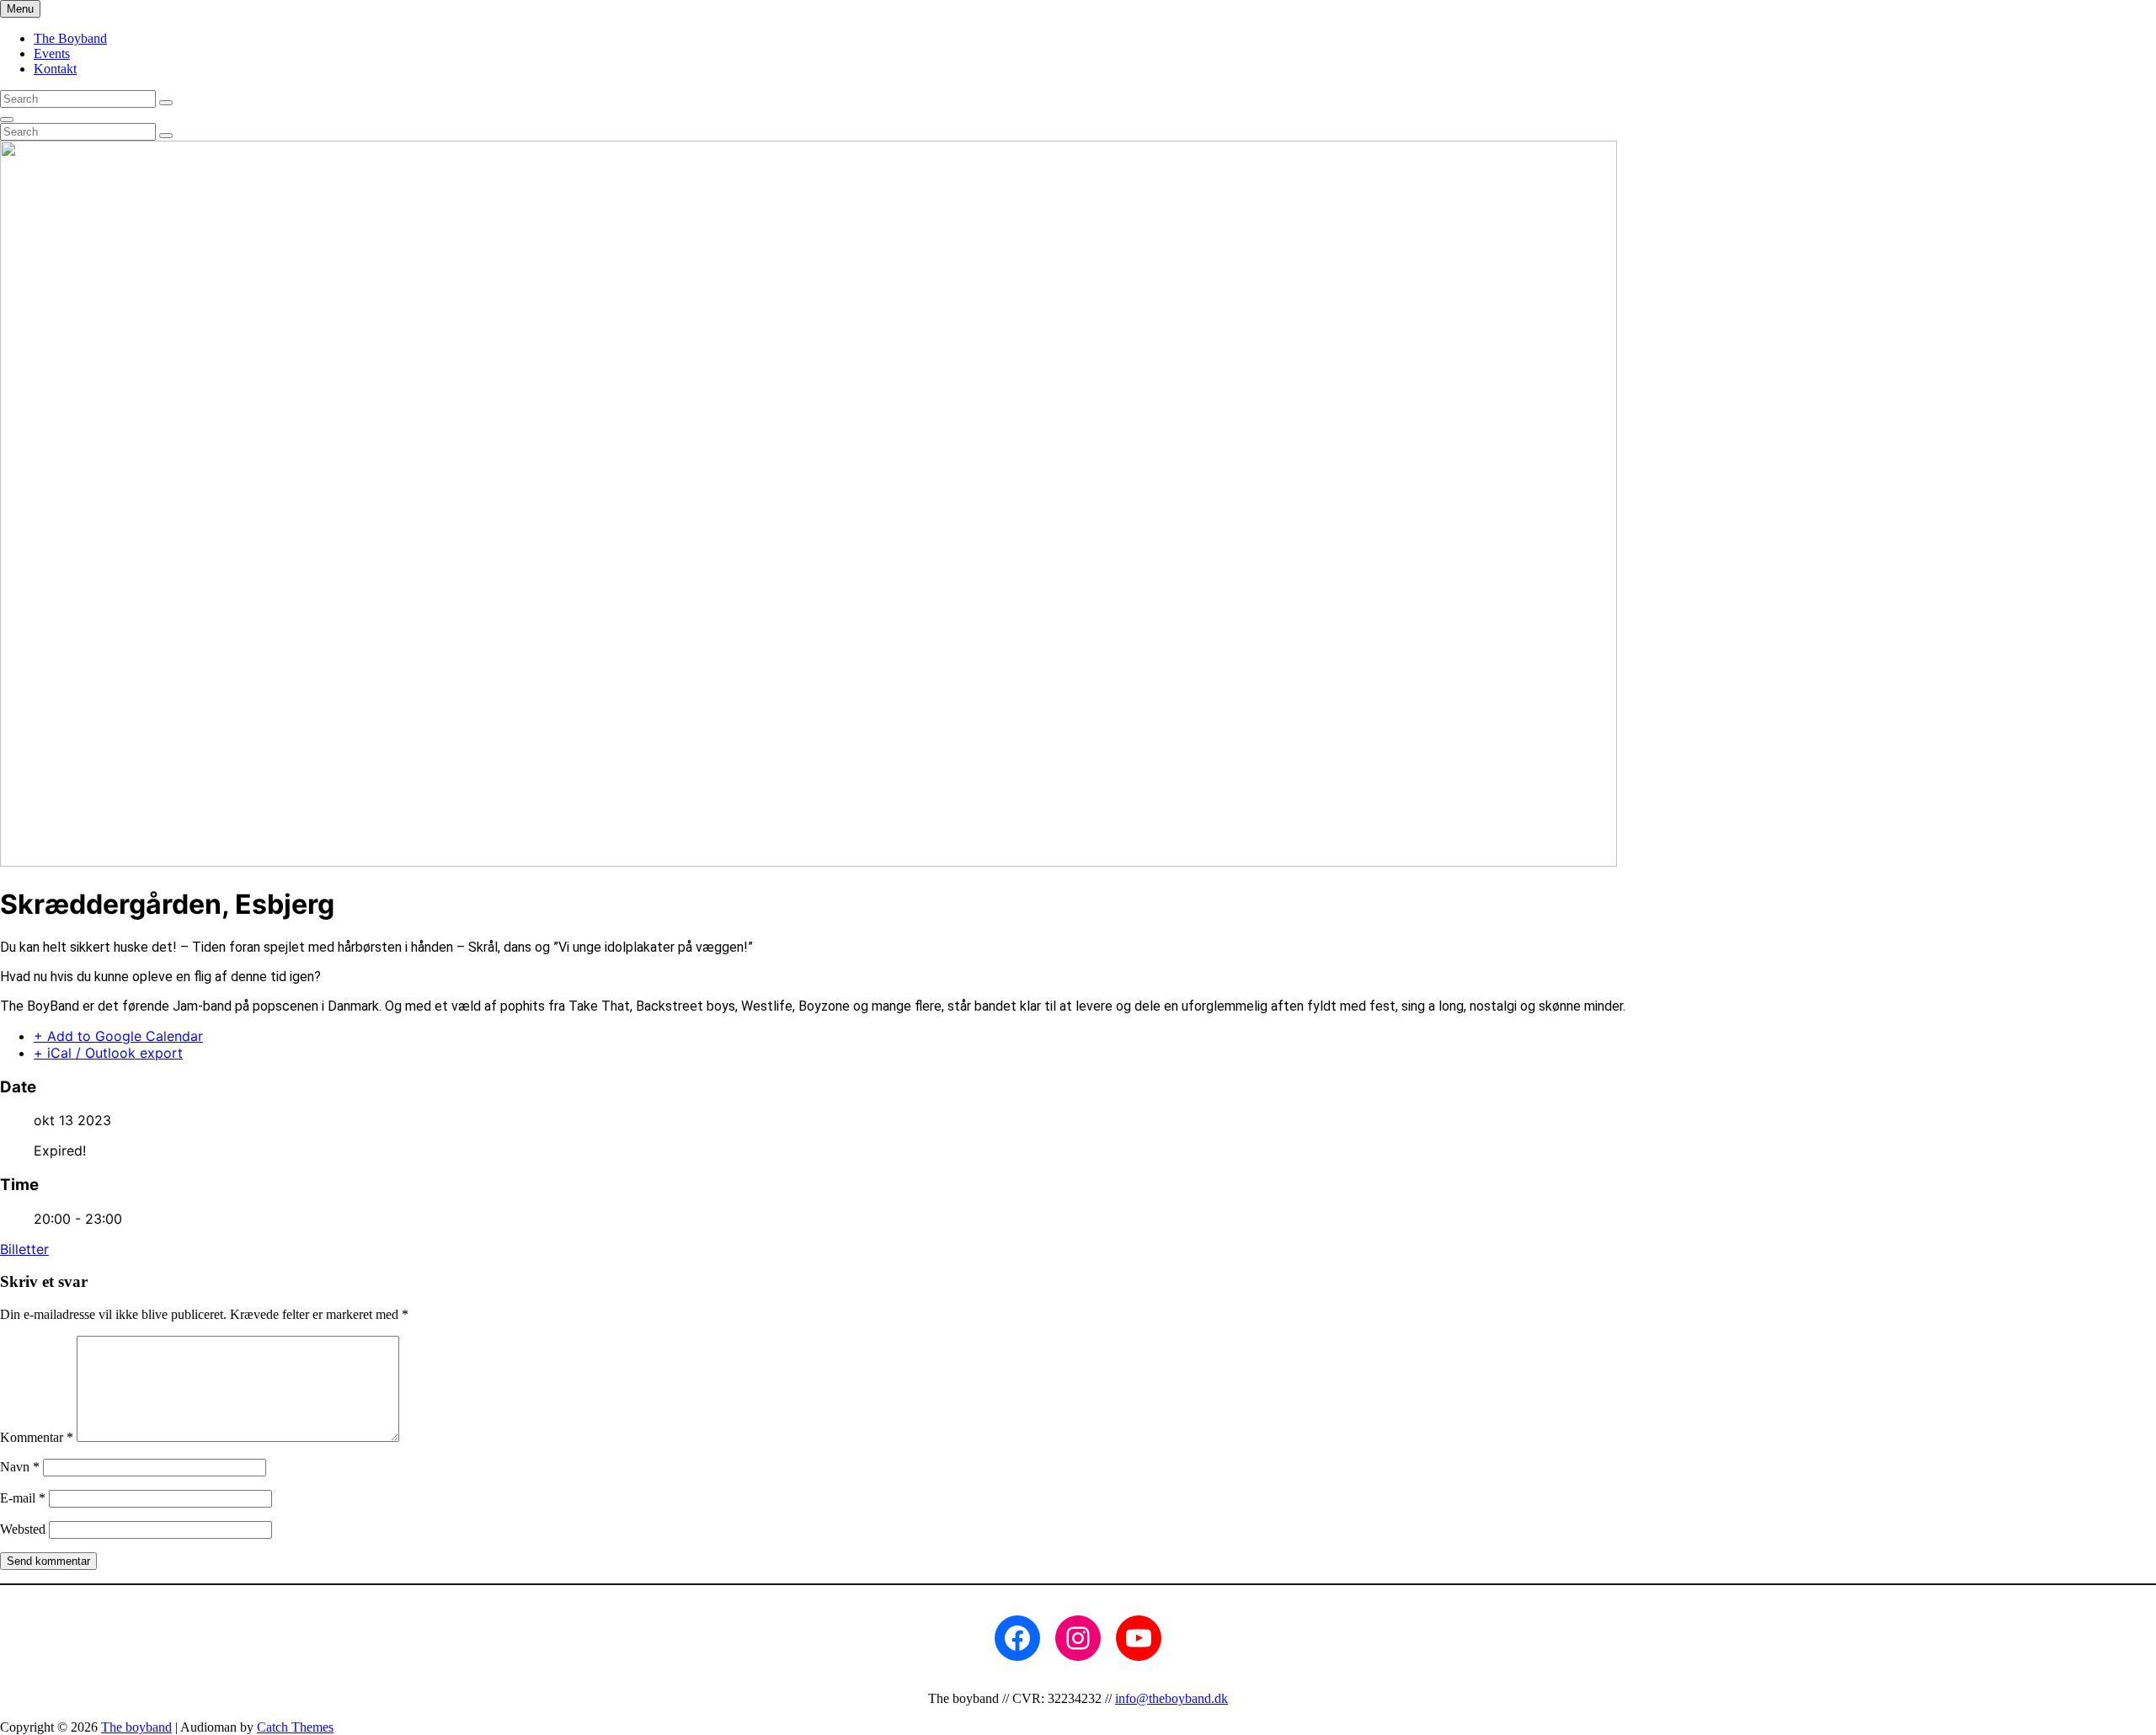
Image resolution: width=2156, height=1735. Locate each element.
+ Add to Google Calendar (118, 1036)
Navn (20, 1467)
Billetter (24, 1249)
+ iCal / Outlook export (108, 1053)
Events (52, 53)
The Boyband (70, 38)
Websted (23, 1529)
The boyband (136, 1727)
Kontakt (55, 69)
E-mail (23, 1498)
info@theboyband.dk (1171, 1698)
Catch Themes (295, 1727)
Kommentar (37, 1437)
